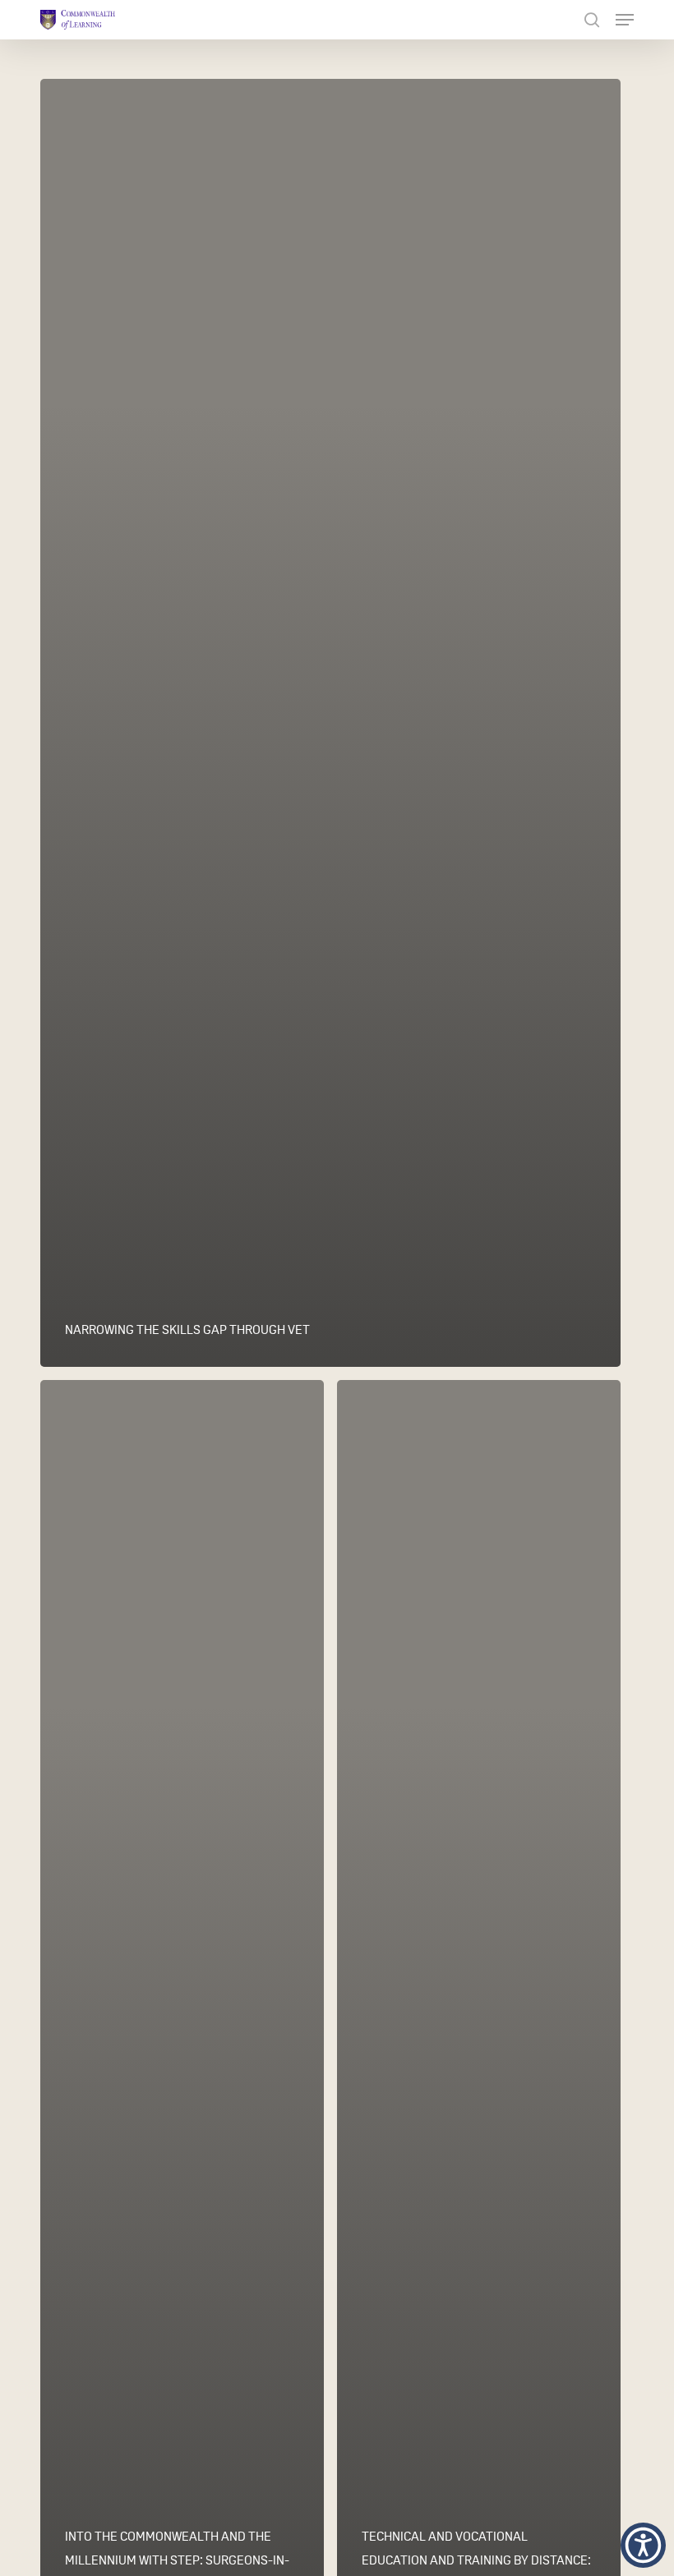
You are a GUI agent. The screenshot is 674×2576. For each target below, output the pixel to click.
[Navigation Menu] (625, 20)
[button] (643, 2545)
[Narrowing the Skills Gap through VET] (330, 723)
